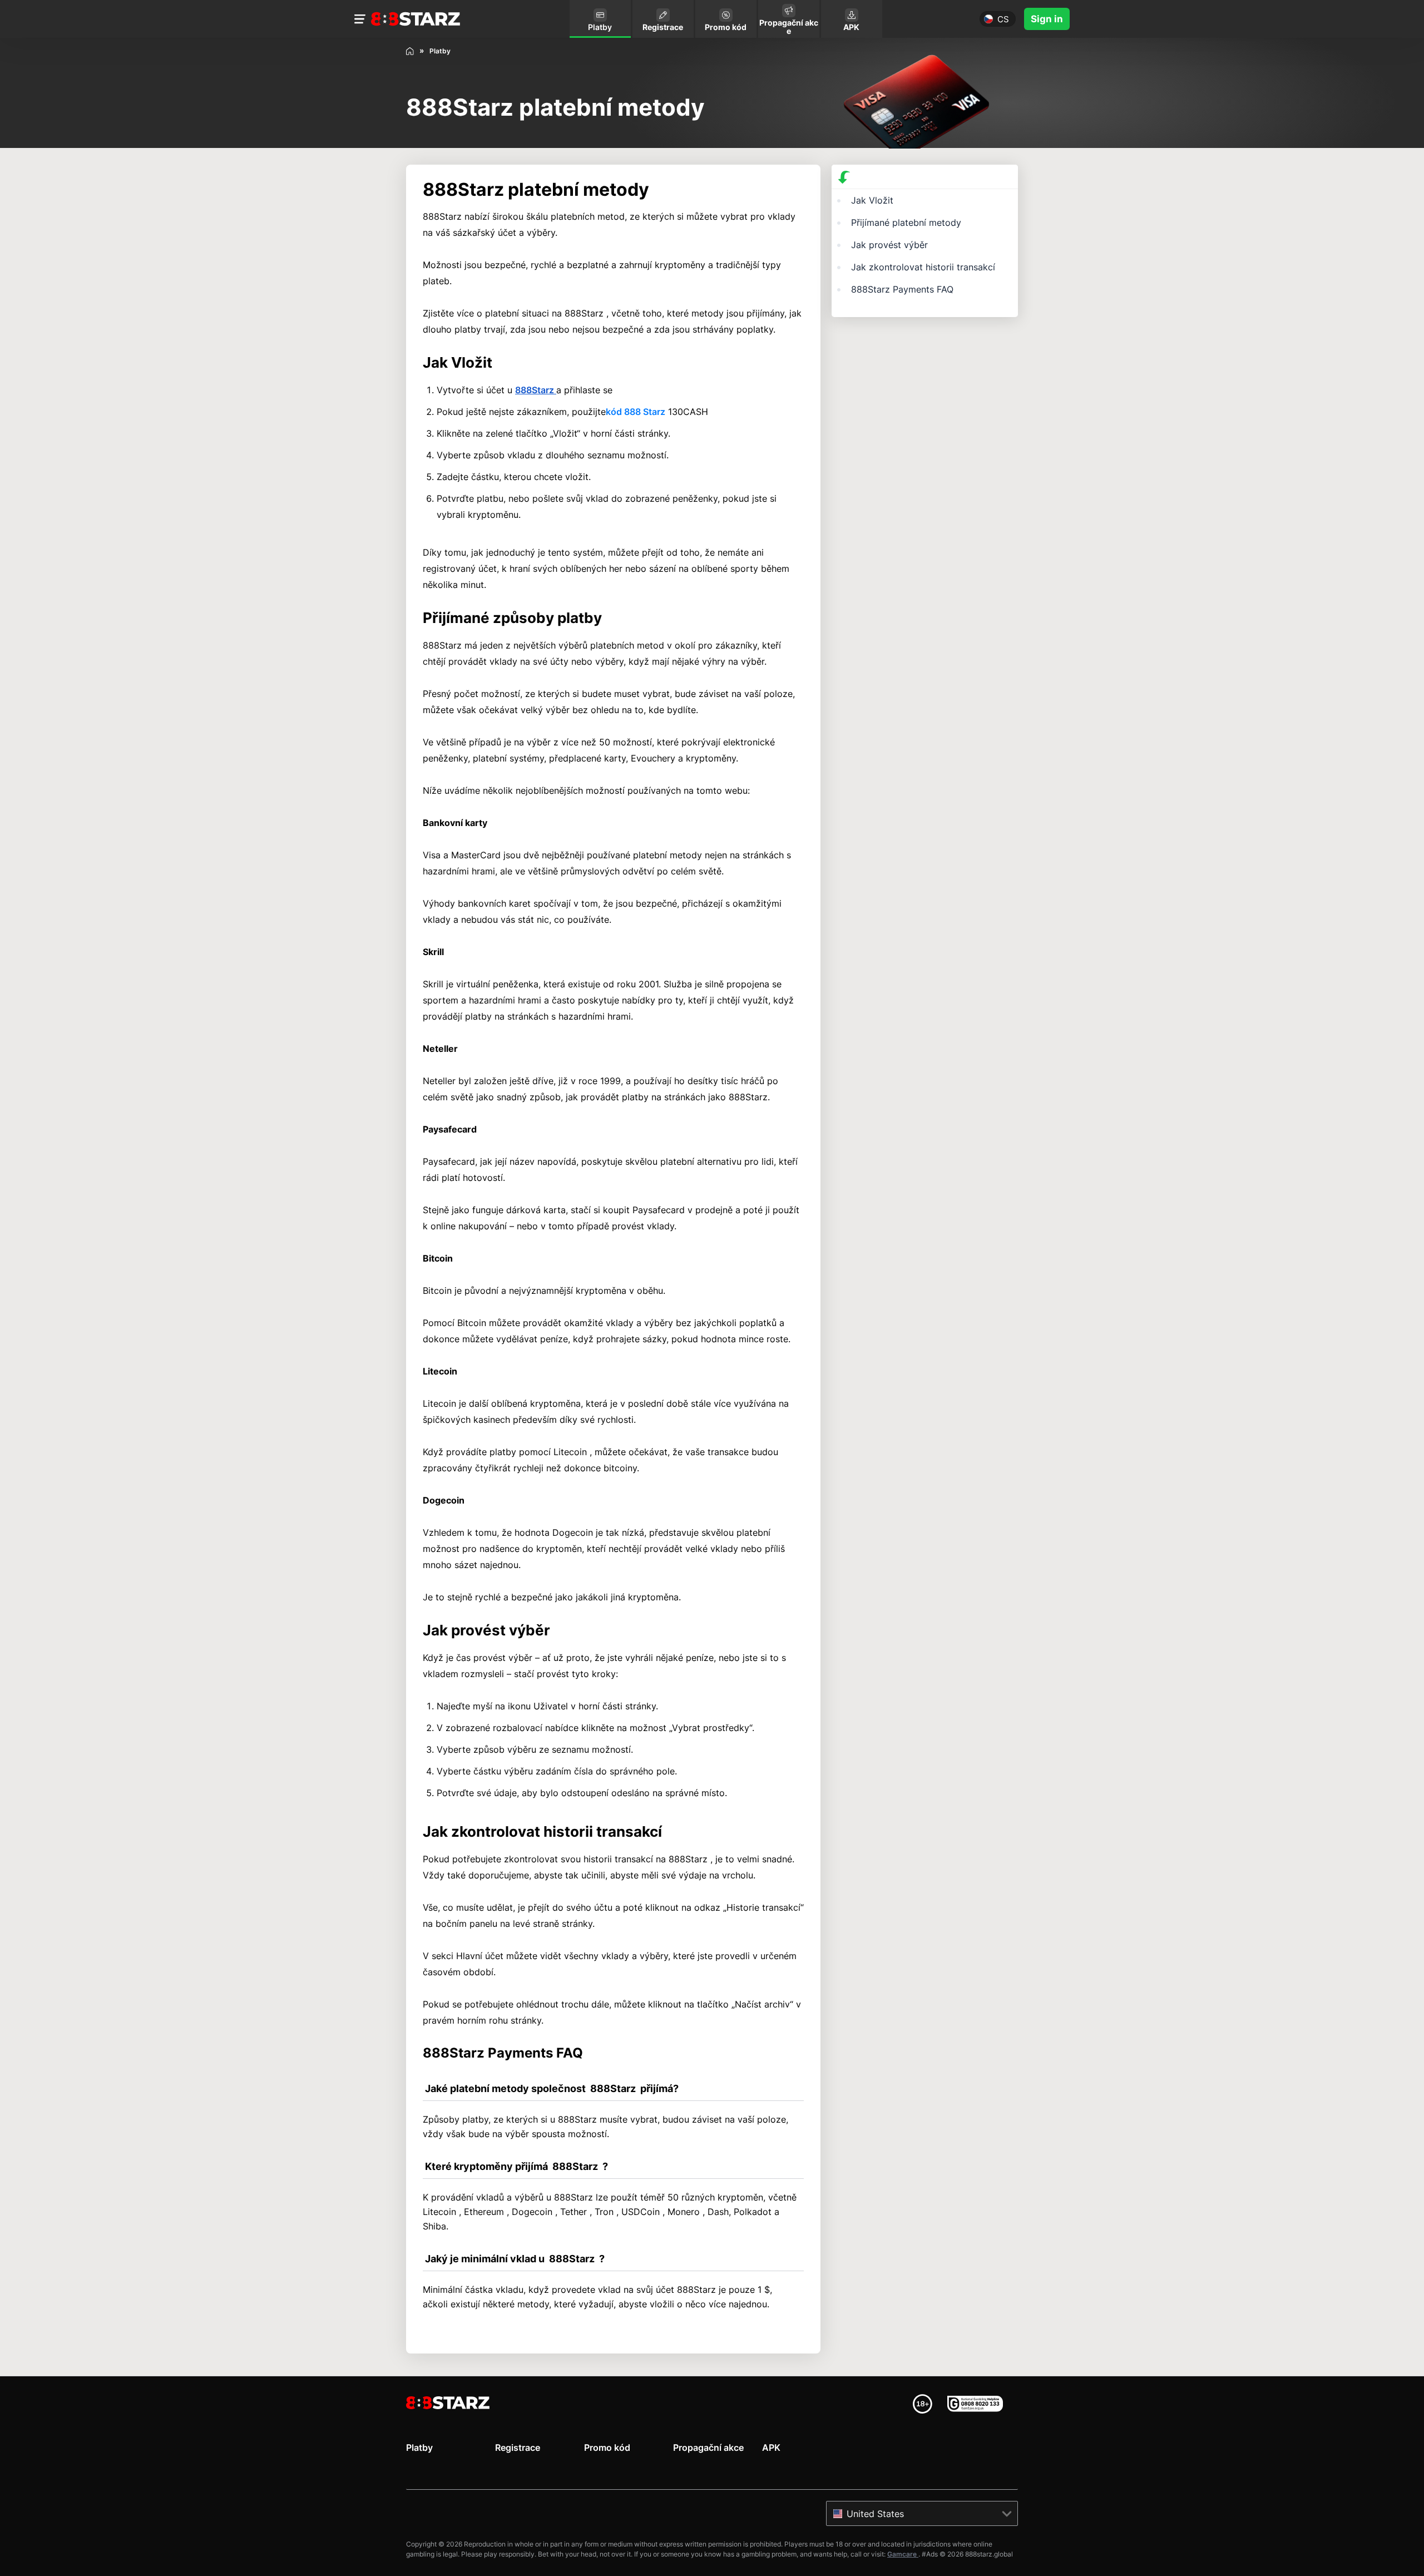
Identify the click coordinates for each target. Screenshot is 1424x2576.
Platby (419, 2448)
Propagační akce (708, 2448)
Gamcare (903, 2554)
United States (875, 2514)
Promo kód (607, 2448)
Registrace (518, 2448)
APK (771, 2448)
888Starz (536, 390)
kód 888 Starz (636, 412)
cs (1003, 19)
